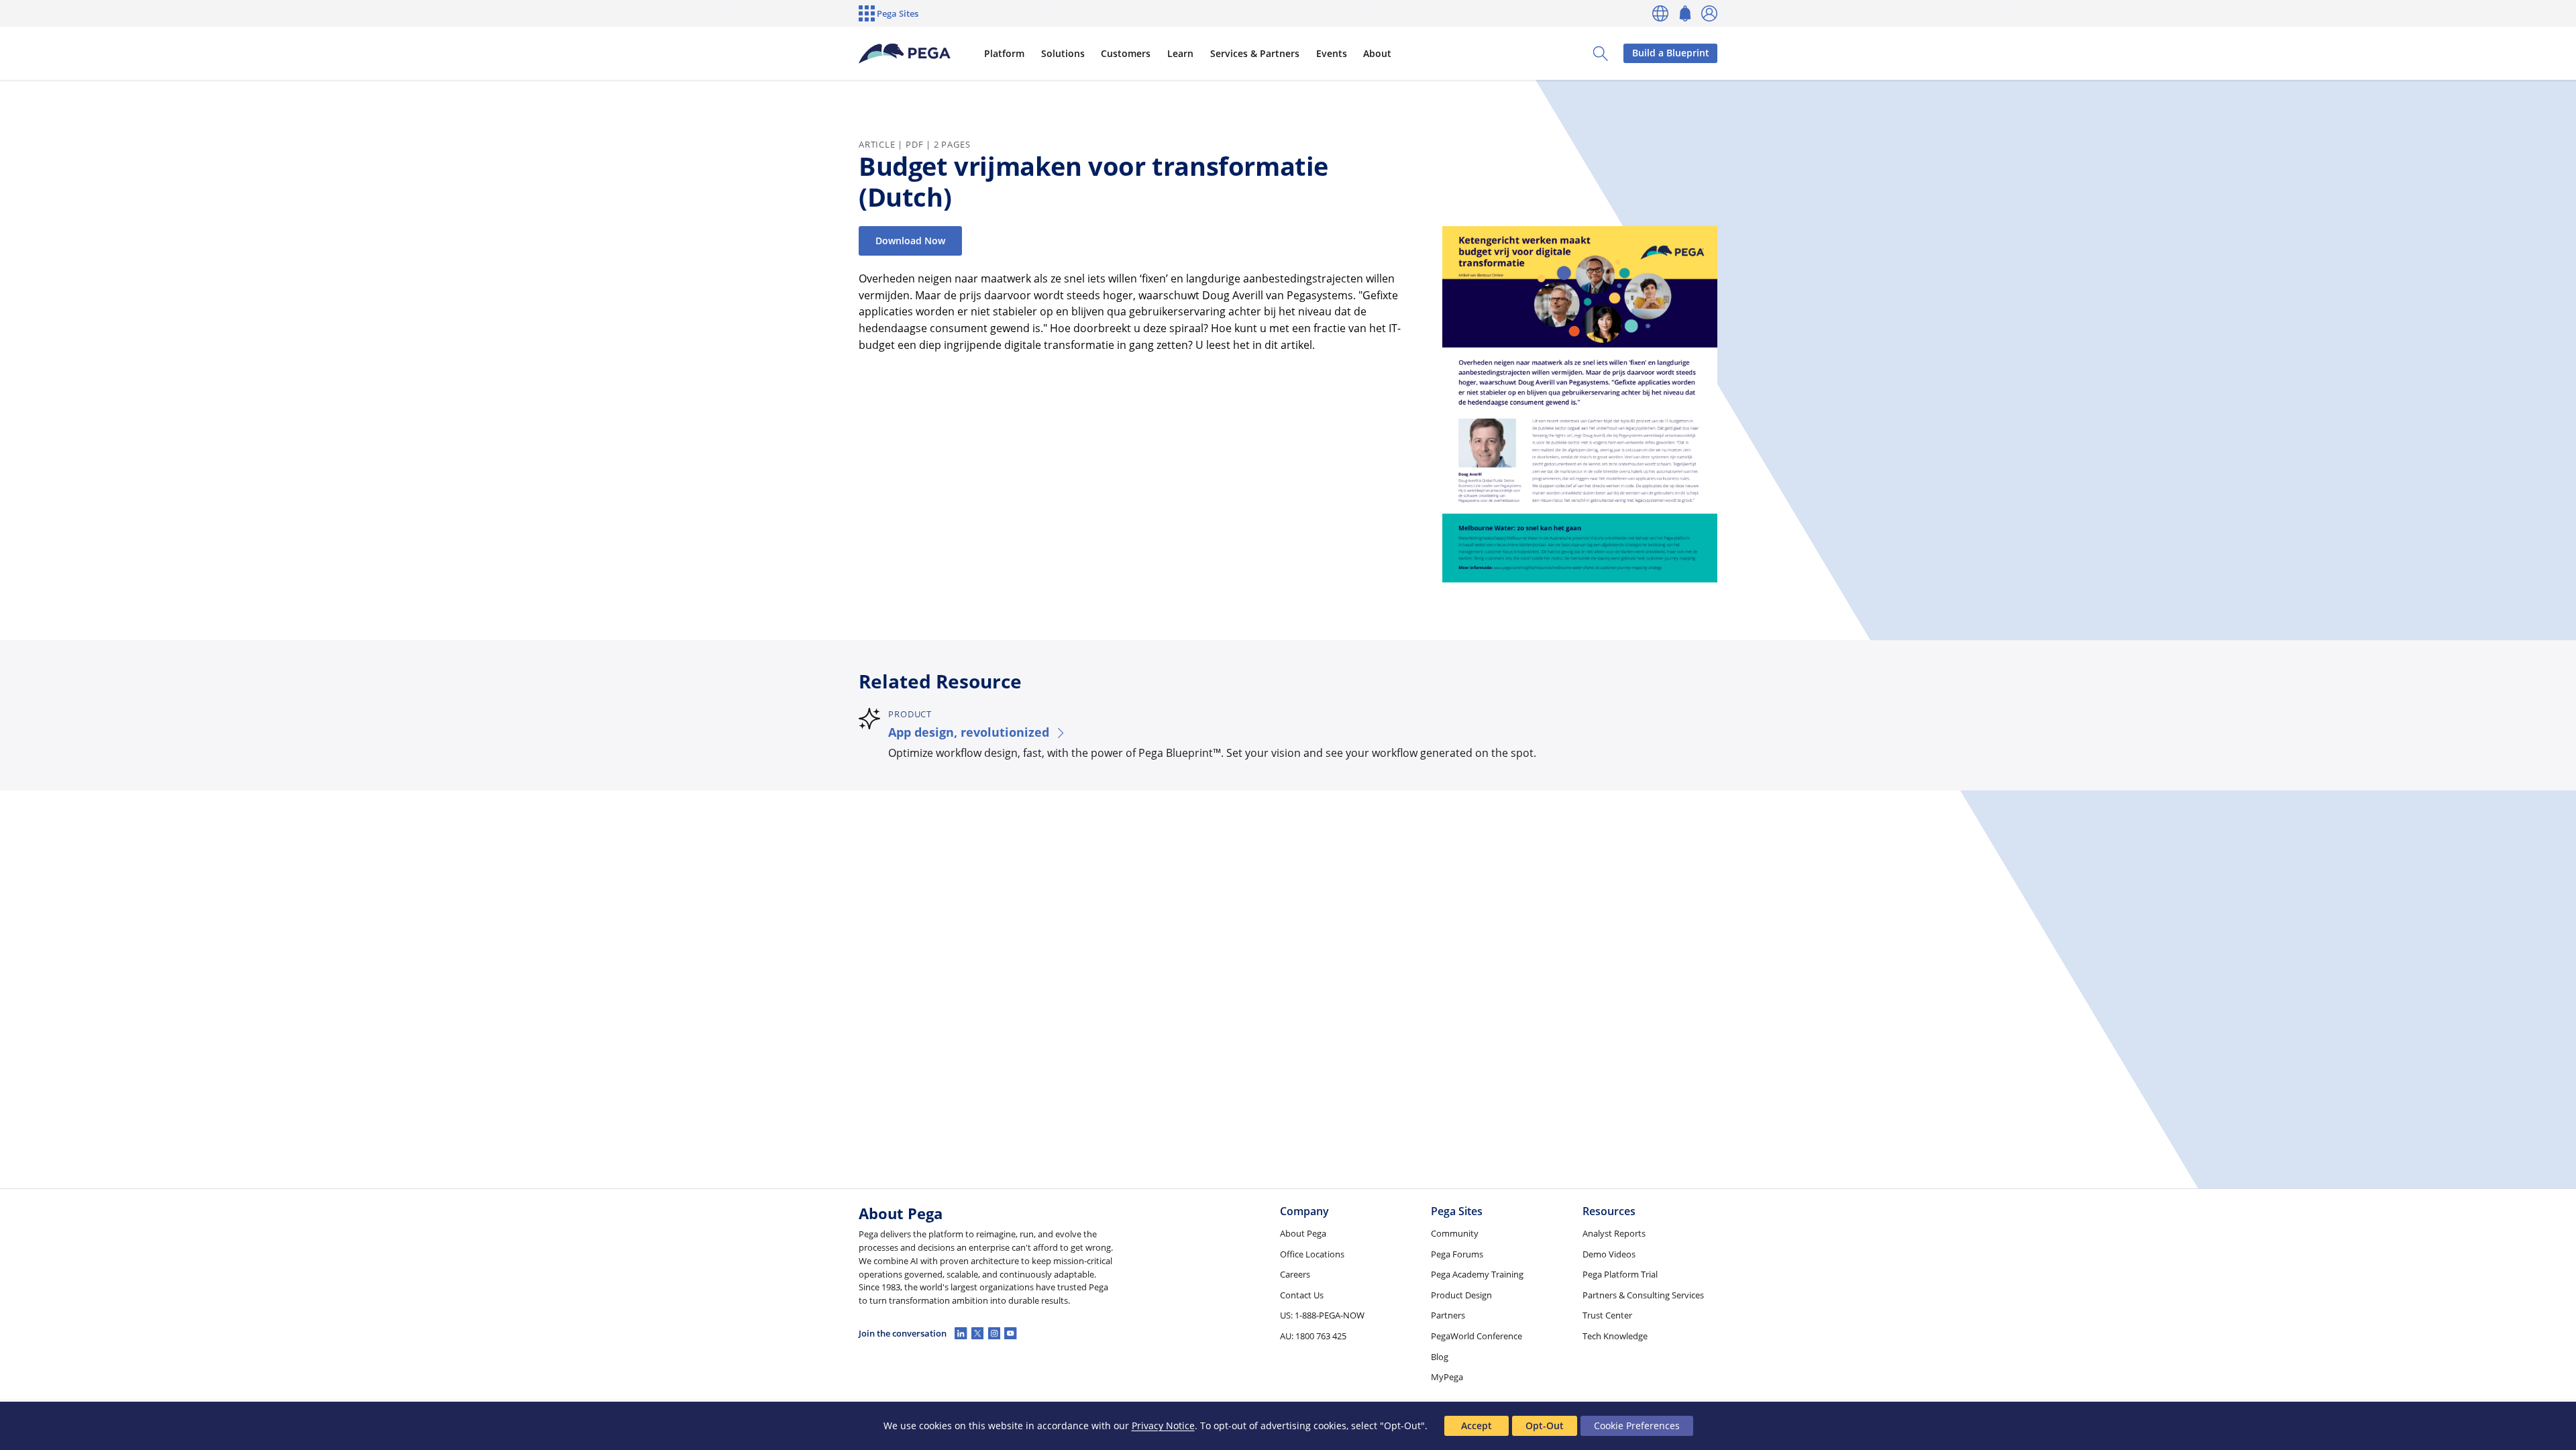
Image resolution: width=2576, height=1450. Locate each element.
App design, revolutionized (969, 732)
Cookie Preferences (1637, 1426)
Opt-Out (1545, 1426)
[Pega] (905, 54)
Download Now (910, 241)
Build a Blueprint (1671, 53)
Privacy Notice (1163, 1426)
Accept (1477, 1426)
